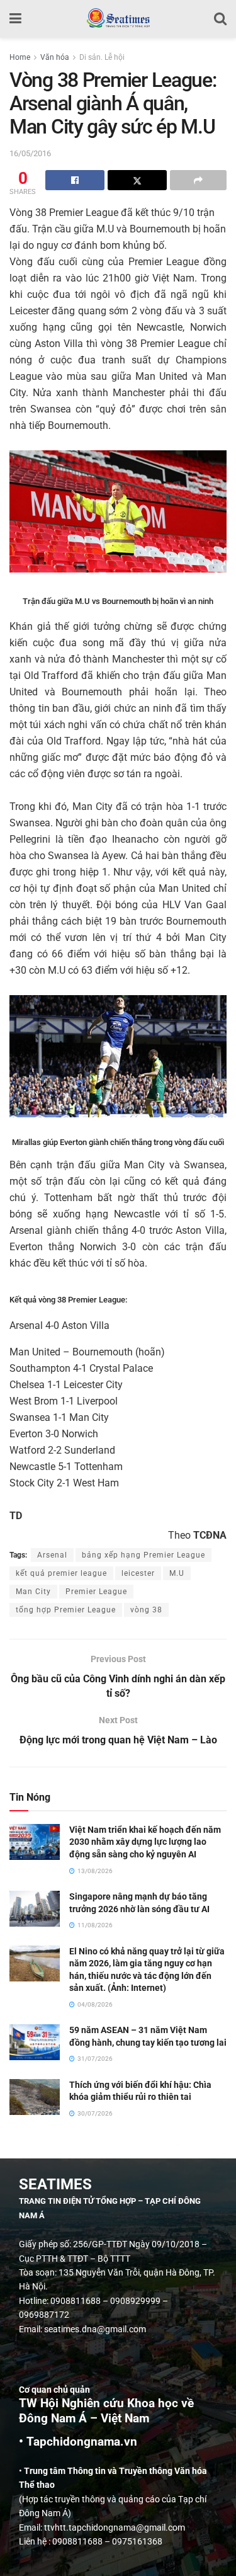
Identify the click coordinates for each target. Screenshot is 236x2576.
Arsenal (52, 1555)
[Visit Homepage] (118, 19)
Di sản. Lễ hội (102, 57)
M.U (177, 1573)
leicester (138, 1573)
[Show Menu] (15, 19)
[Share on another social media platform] (198, 180)
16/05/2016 (30, 153)
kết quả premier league (61, 1573)
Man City (33, 1592)
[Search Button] (220, 19)
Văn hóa (55, 57)
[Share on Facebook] (75, 180)
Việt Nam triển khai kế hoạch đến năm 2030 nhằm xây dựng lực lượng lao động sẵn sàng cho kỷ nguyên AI (145, 1842)
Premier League (96, 1592)
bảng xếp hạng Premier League (143, 1555)
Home (20, 57)
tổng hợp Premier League (66, 1610)
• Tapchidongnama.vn (78, 2442)
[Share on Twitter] (137, 180)
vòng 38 (146, 1610)
